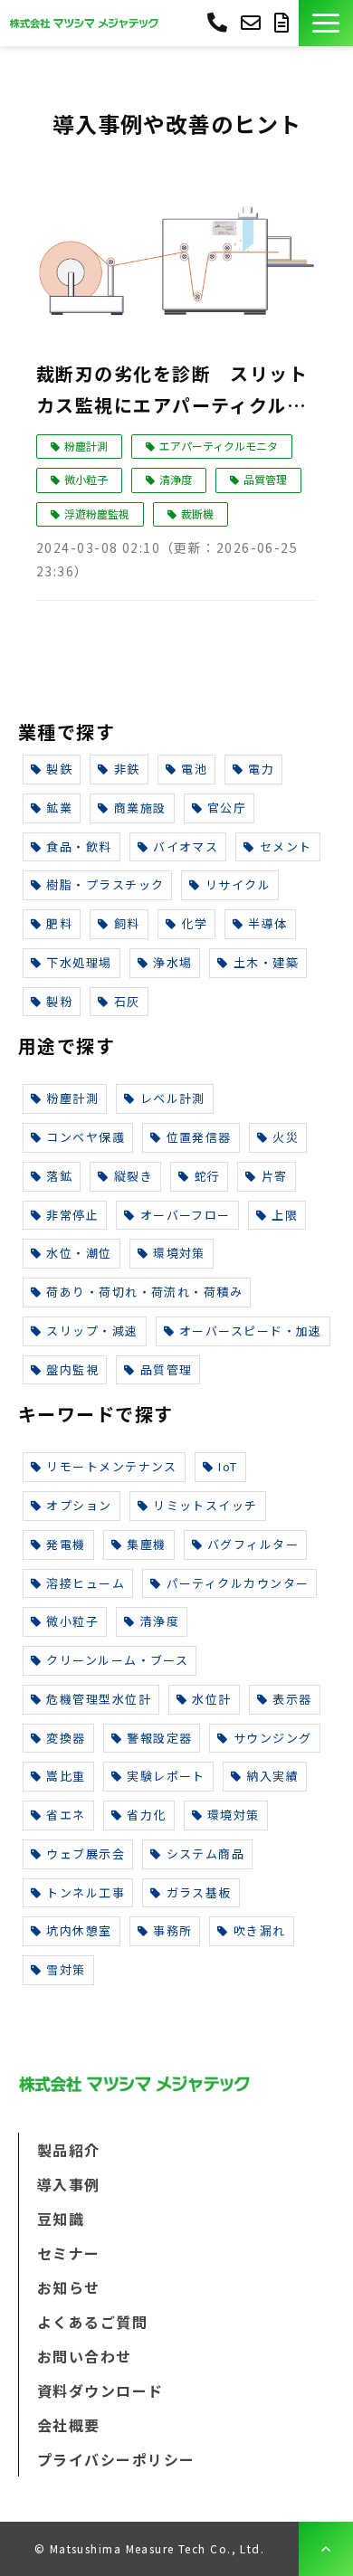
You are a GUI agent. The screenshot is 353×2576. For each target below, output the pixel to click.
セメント (286, 846)
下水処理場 (79, 962)
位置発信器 (199, 1137)
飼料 (127, 923)
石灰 (127, 1001)
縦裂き (134, 1176)
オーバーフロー (186, 1215)
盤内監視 (72, 1369)
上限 (285, 1215)
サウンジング (273, 1738)
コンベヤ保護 (86, 1137)
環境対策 (179, 1253)
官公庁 (227, 808)
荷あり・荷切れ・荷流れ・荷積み (144, 1292)
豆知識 (61, 2219)
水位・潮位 (79, 1253)
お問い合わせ (253, 23)
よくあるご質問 (92, 2322)
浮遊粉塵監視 (97, 513)
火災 (286, 1137)
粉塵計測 (86, 446)
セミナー (69, 2253)
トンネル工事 (86, 1892)
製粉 (59, 1001)
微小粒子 (86, 479)
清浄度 (176, 479)
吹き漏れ (260, 1930)
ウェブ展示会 (86, 1854)
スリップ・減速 (92, 1331)
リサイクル (238, 884)
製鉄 (59, 769)
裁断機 (197, 513)
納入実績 (272, 1776)
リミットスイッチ (205, 1505)
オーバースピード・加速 (251, 1331)
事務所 (172, 1930)
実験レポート (166, 1776)
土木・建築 (266, 962)
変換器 (66, 1738)
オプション (79, 1505)
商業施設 (140, 808)
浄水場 (172, 962)
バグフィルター (253, 1544)
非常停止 (72, 1215)
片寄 (275, 1176)
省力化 (146, 1815)
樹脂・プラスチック (105, 884)
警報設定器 (159, 1738)
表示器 (292, 1699)
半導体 (267, 923)
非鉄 (127, 769)
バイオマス (186, 846)
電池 (194, 769)
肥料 (59, 923)
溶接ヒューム (86, 1583)
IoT (228, 1466)
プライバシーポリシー (116, 2459)
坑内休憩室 (79, 1930)
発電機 (66, 1544)
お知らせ (69, 2287)
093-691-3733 (217, 21)
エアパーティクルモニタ (219, 446)
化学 (194, 923)
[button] (326, 23)
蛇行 (208, 1176)
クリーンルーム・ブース (117, 1660)
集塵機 (146, 1544)
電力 (261, 769)
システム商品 (206, 1854)
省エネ (66, 1815)
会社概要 (69, 2425)
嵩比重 (66, 1776)
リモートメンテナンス (111, 1466)
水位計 (211, 1699)
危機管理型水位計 (99, 1699)
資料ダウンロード (284, 23)
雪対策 (66, 1969)
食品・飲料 (79, 846)
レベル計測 (173, 1098)
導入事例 (69, 2184)
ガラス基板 (199, 1892)
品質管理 (265, 479)
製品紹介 (69, 2150)
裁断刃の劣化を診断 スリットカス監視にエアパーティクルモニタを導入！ (172, 390)
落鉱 (59, 1176)
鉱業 (59, 808)
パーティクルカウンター (238, 1583)
